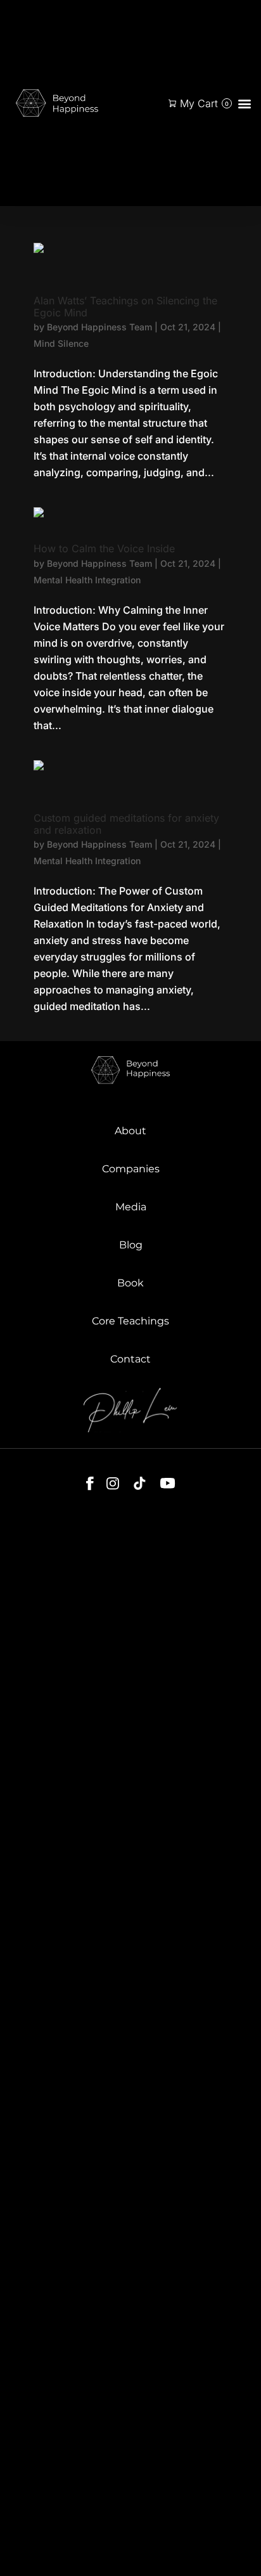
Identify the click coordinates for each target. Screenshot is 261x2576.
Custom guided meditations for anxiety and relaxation (126, 824)
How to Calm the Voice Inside (104, 548)
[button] (244, 103)
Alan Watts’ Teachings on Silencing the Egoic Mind (125, 307)
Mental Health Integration (87, 580)
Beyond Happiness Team (99, 327)
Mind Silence (61, 343)
